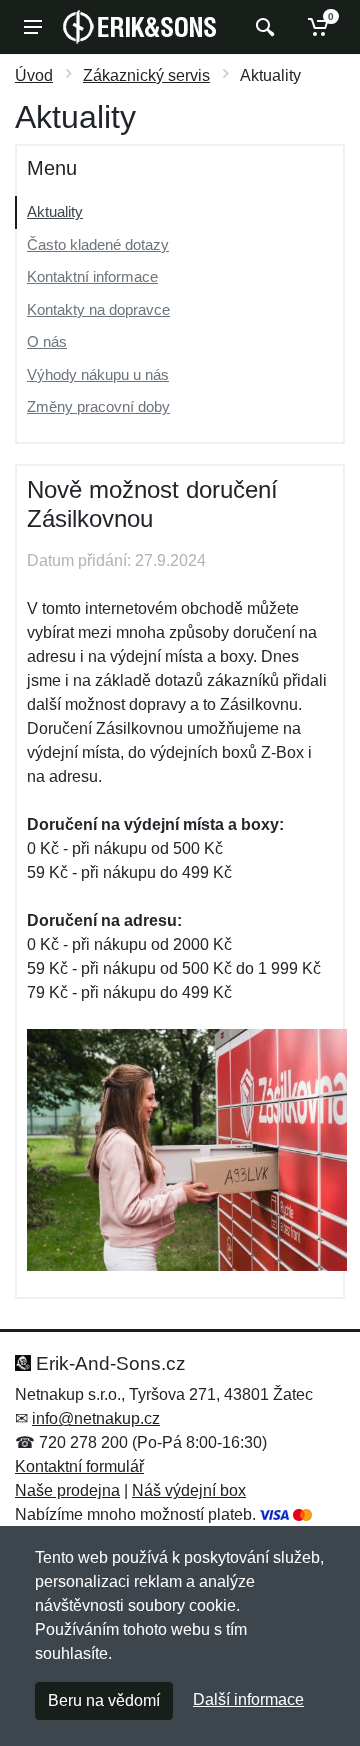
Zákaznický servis (146, 75)
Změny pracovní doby (98, 406)
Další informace (248, 1699)
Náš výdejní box (189, 1490)
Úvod (34, 75)
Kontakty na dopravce (98, 309)
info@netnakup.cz (96, 1418)
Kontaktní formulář (79, 1466)
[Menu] (33, 27)
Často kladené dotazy (98, 244)
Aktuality (55, 211)
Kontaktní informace (92, 276)
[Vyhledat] (262, 27)
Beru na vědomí (104, 1700)
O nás (47, 341)
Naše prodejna (67, 1490)
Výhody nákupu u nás (98, 374)
